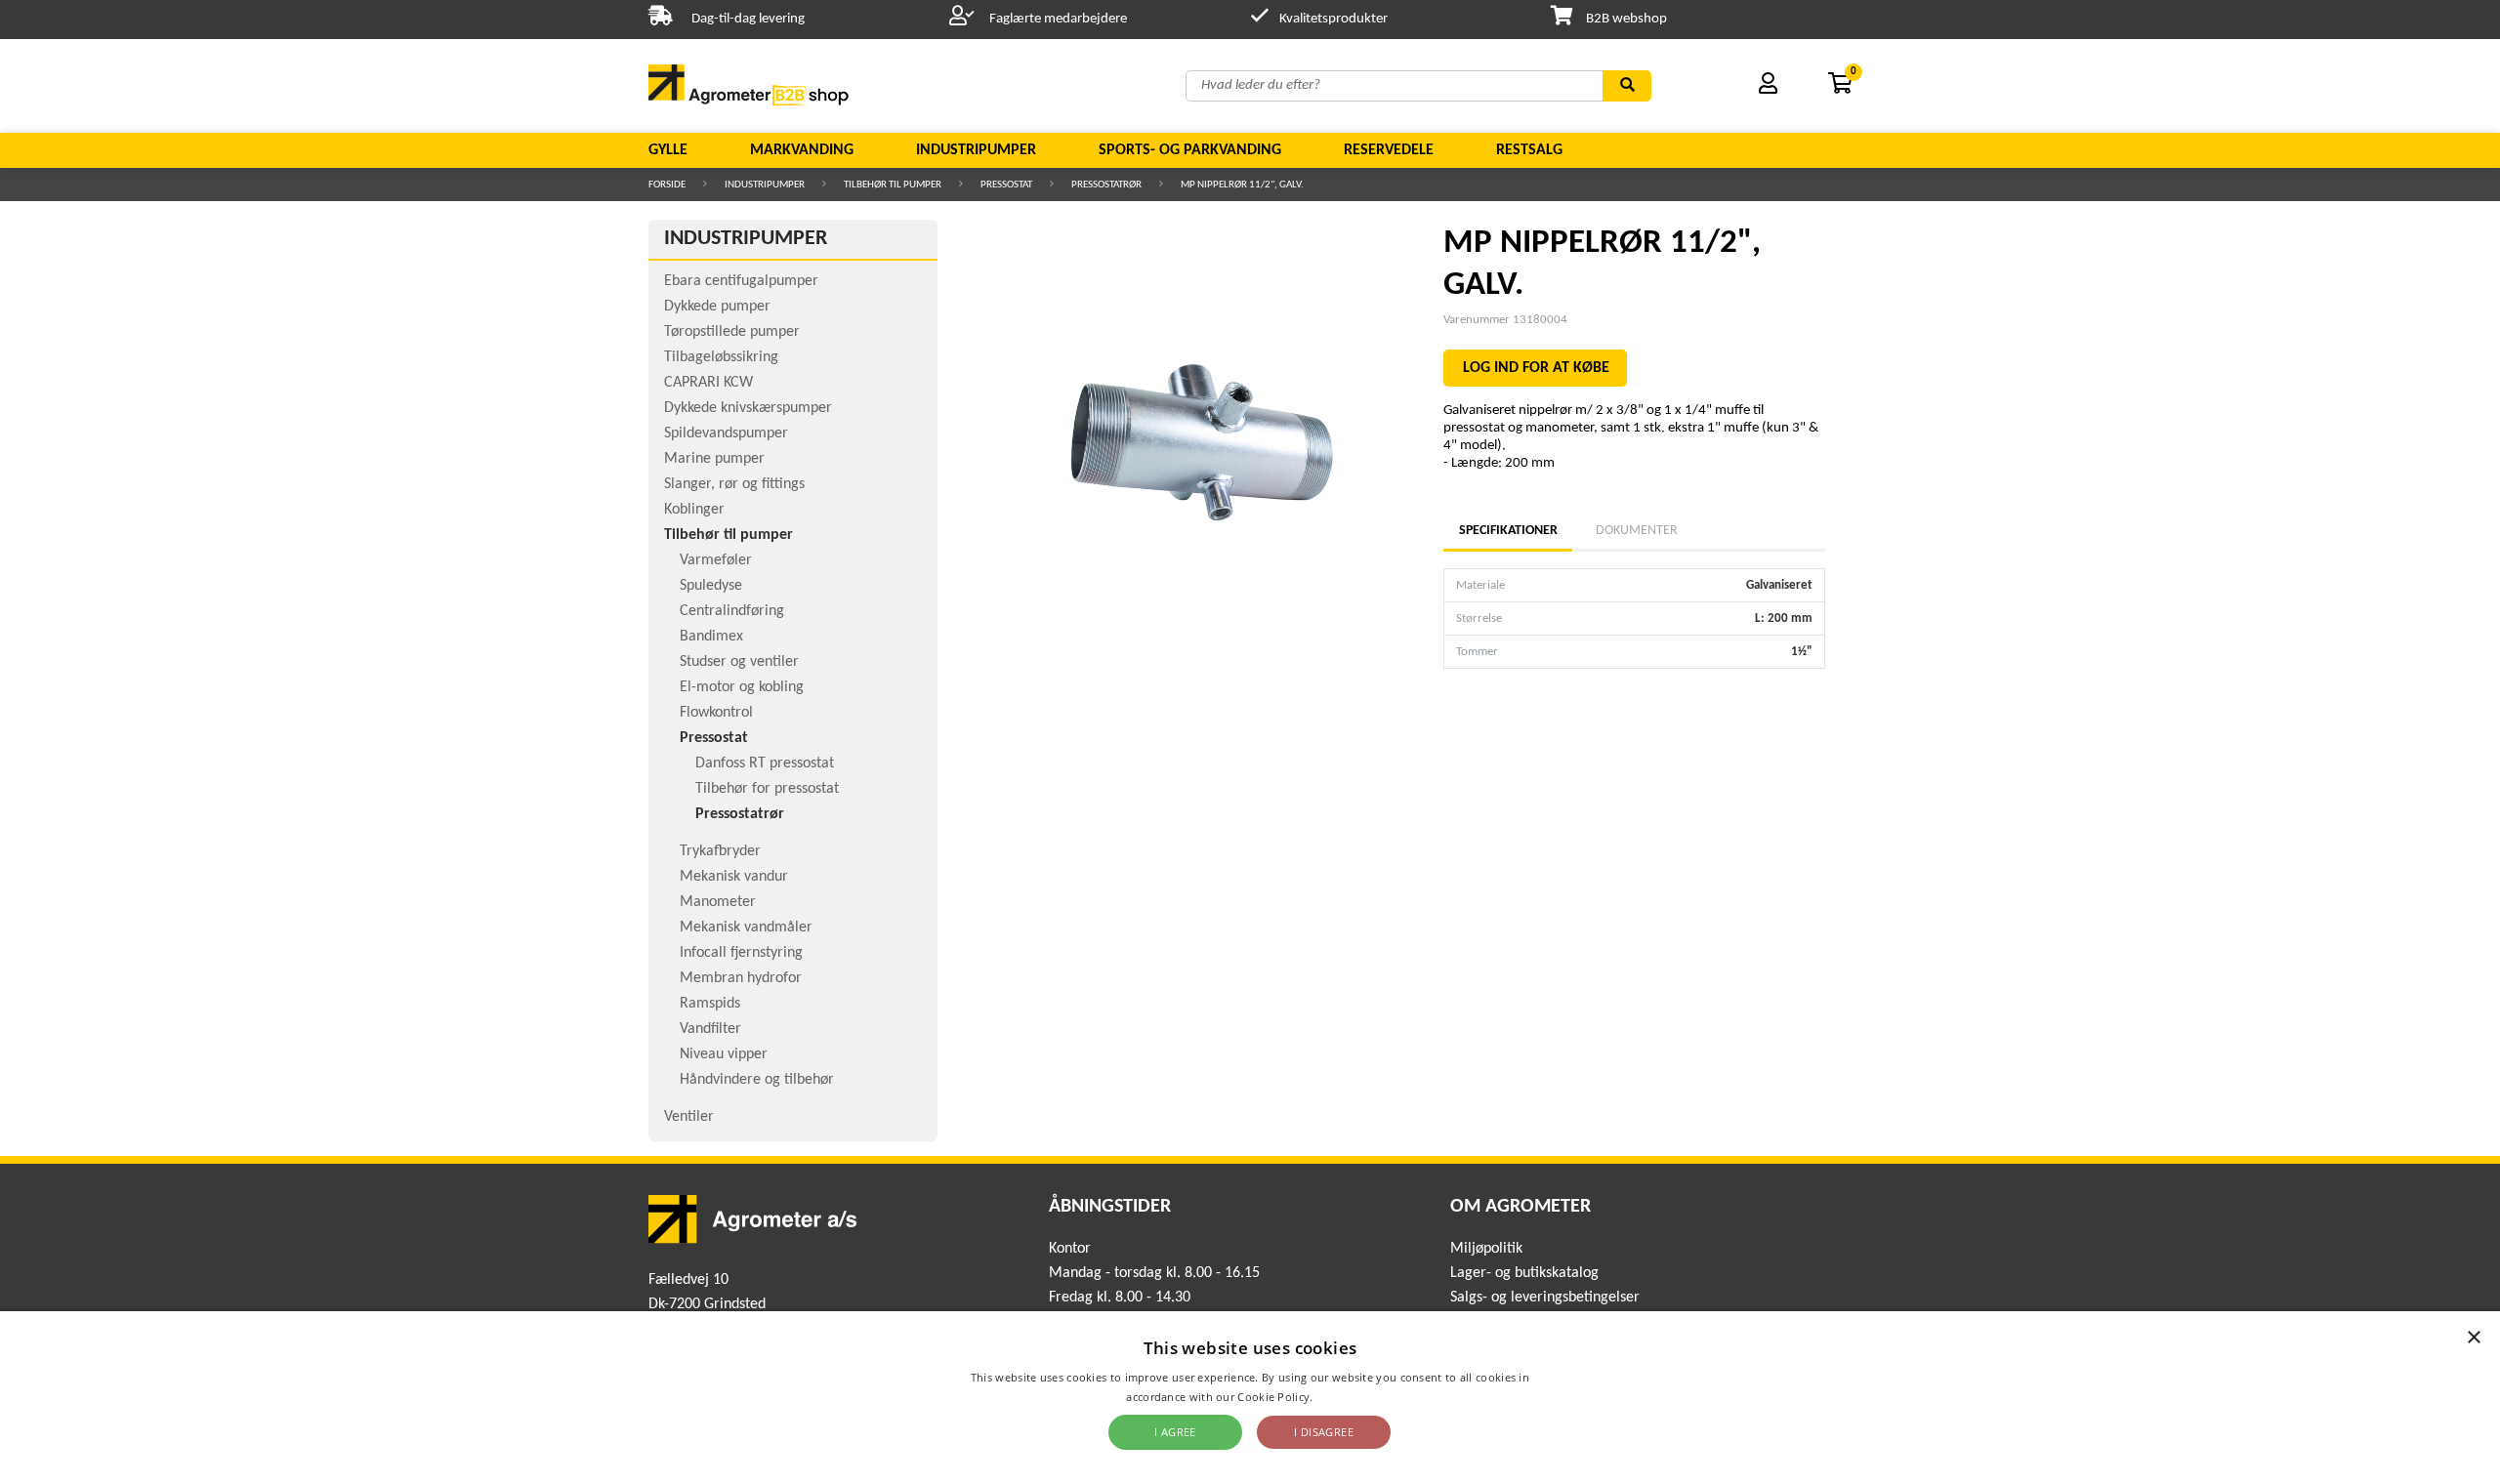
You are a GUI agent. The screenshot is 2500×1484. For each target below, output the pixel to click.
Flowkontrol (716, 713)
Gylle (668, 150)
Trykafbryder (720, 851)
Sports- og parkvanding (1190, 150)
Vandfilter (710, 1029)
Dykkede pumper (717, 307)
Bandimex (711, 637)
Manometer (718, 902)
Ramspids (710, 1004)
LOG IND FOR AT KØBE (1536, 368)
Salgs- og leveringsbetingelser (1545, 1298)
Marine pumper (714, 459)
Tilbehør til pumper (893, 185)
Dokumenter (1637, 531)
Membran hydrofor (741, 978)
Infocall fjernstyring (741, 953)
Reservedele (1389, 150)
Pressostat (1006, 185)
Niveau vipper (724, 1054)
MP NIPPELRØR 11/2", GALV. (1242, 185)
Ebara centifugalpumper (741, 281)
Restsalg (1529, 150)
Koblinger (694, 510)
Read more (1345, 1397)
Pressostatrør (1106, 185)
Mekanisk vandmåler (746, 927)
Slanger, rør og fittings (734, 484)
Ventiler (689, 1117)
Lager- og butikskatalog (1524, 1273)
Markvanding (802, 150)
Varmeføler (716, 560)
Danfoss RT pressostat (765, 763)
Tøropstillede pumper (732, 332)
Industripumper (976, 150)
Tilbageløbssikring (721, 357)
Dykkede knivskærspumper (748, 408)
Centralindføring (732, 611)
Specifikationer (1508, 531)
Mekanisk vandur (734, 877)
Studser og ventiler (739, 662)
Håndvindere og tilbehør (757, 1080)
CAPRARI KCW (708, 383)
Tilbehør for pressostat (767, 789)
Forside (667, 185)
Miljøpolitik (1486, 1249)
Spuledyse (711, 586)
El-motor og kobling (742, 687)
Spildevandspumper (726, 433)
